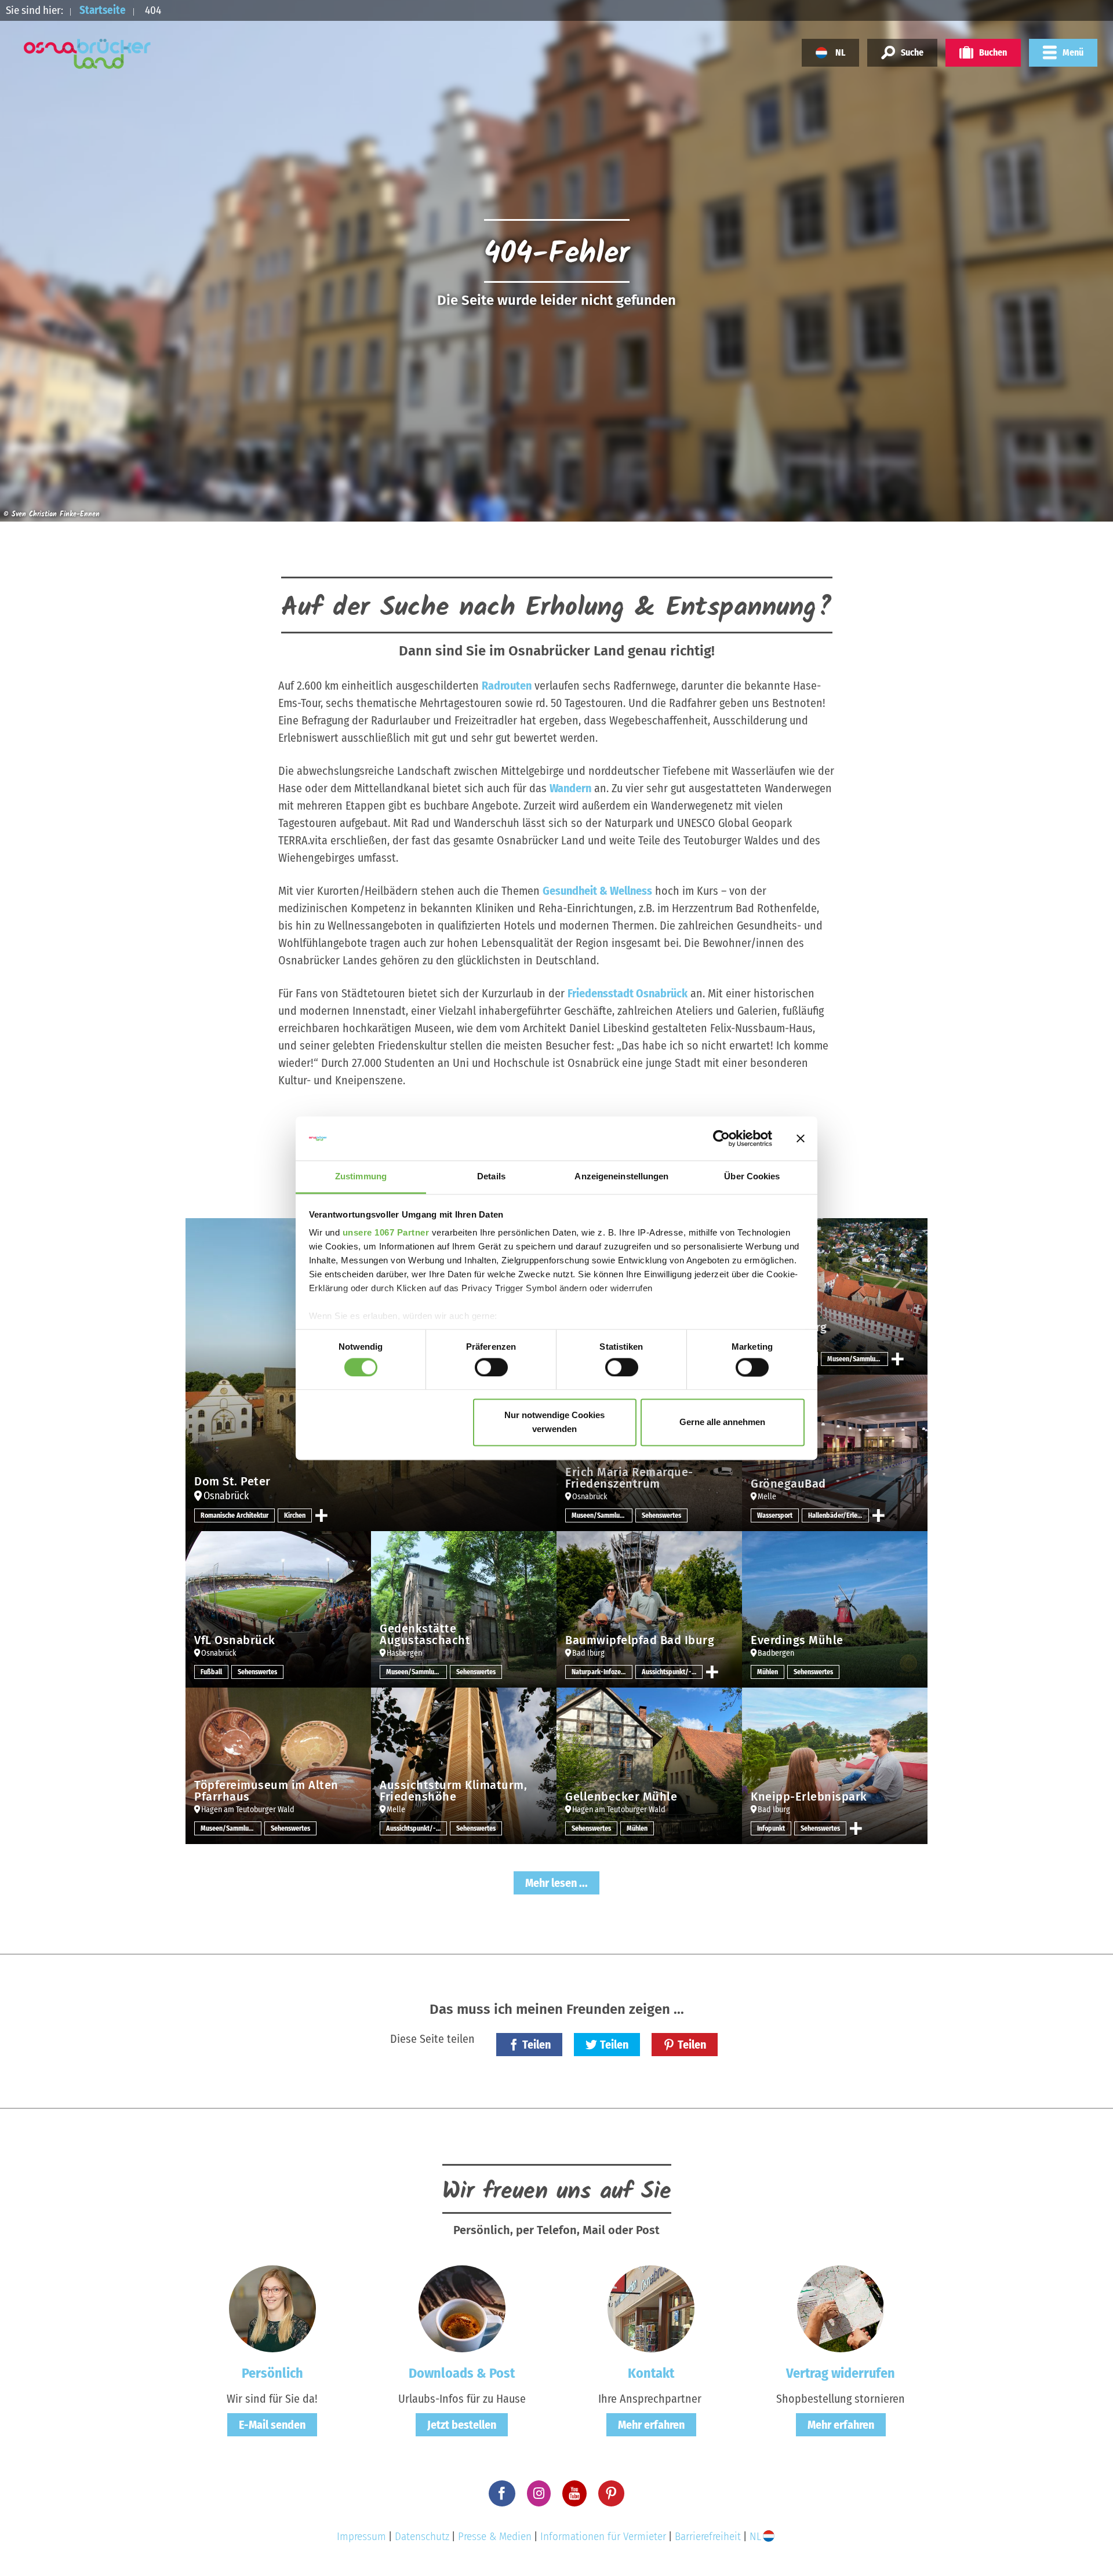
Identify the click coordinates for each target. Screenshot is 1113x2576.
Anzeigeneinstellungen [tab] (621, 1177)
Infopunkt (771, 1828)
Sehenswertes (661, 1515)
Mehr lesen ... (556, 1883)
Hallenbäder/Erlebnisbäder (839, 1515)
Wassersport (775, 1515)
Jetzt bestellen (462, 2425)
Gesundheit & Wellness (597, 891)
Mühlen (768, 1672)
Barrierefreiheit (708, 2536)
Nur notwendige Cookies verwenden (554, 1422)
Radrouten (507, 686)
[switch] (491, 1367)
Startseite (103, 10)
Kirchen (295, 1515)
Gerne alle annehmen (722, 1422)
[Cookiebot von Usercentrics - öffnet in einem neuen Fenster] (721, 1138)
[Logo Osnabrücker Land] (88, 54)
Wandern (570, 788)
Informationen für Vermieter (603, 2536)
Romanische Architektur (234, 1515)
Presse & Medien (495, 2536)
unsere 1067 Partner (386, 1233)
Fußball (211, 1672)
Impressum (361, 2536)
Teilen (537, 2045)
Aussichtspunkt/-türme (672, 1672)
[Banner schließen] (801, 1138)
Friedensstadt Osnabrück (628, 993)
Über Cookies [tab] (752, 1177)
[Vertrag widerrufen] (841, 2308)
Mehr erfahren (651, 2425)
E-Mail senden (272, 2425)
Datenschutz (422, 2536)
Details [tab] (491, 1177)
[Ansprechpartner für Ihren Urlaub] (651, 2308)
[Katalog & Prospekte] (462, 2308)
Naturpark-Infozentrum (602, 1672)
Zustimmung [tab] (361, 1177)
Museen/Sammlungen (858, 1359)
